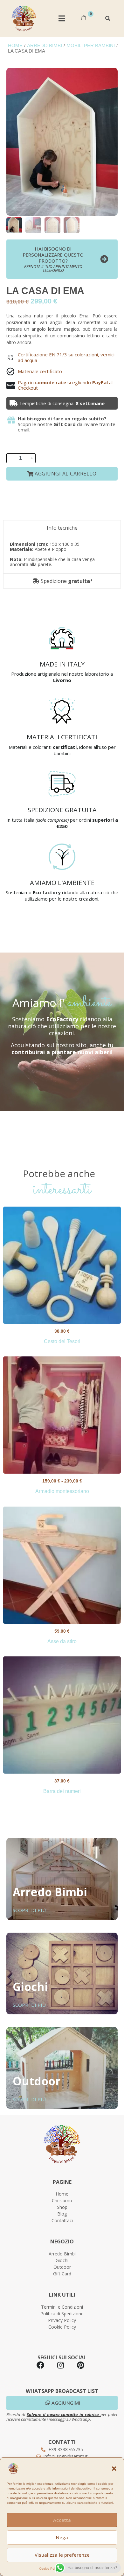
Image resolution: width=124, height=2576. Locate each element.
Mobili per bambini (91, 46)
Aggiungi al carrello (65, 474)
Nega (62, 2537)
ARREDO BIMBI (45, 46)
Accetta (62, 2520)
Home (15, 46)
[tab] (62, 528)
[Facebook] (40, 2365)
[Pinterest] (80, 2365)
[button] (114, 2469)
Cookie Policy (49, 2569)
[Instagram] (60, 2365)
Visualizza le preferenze (62, 2555)
